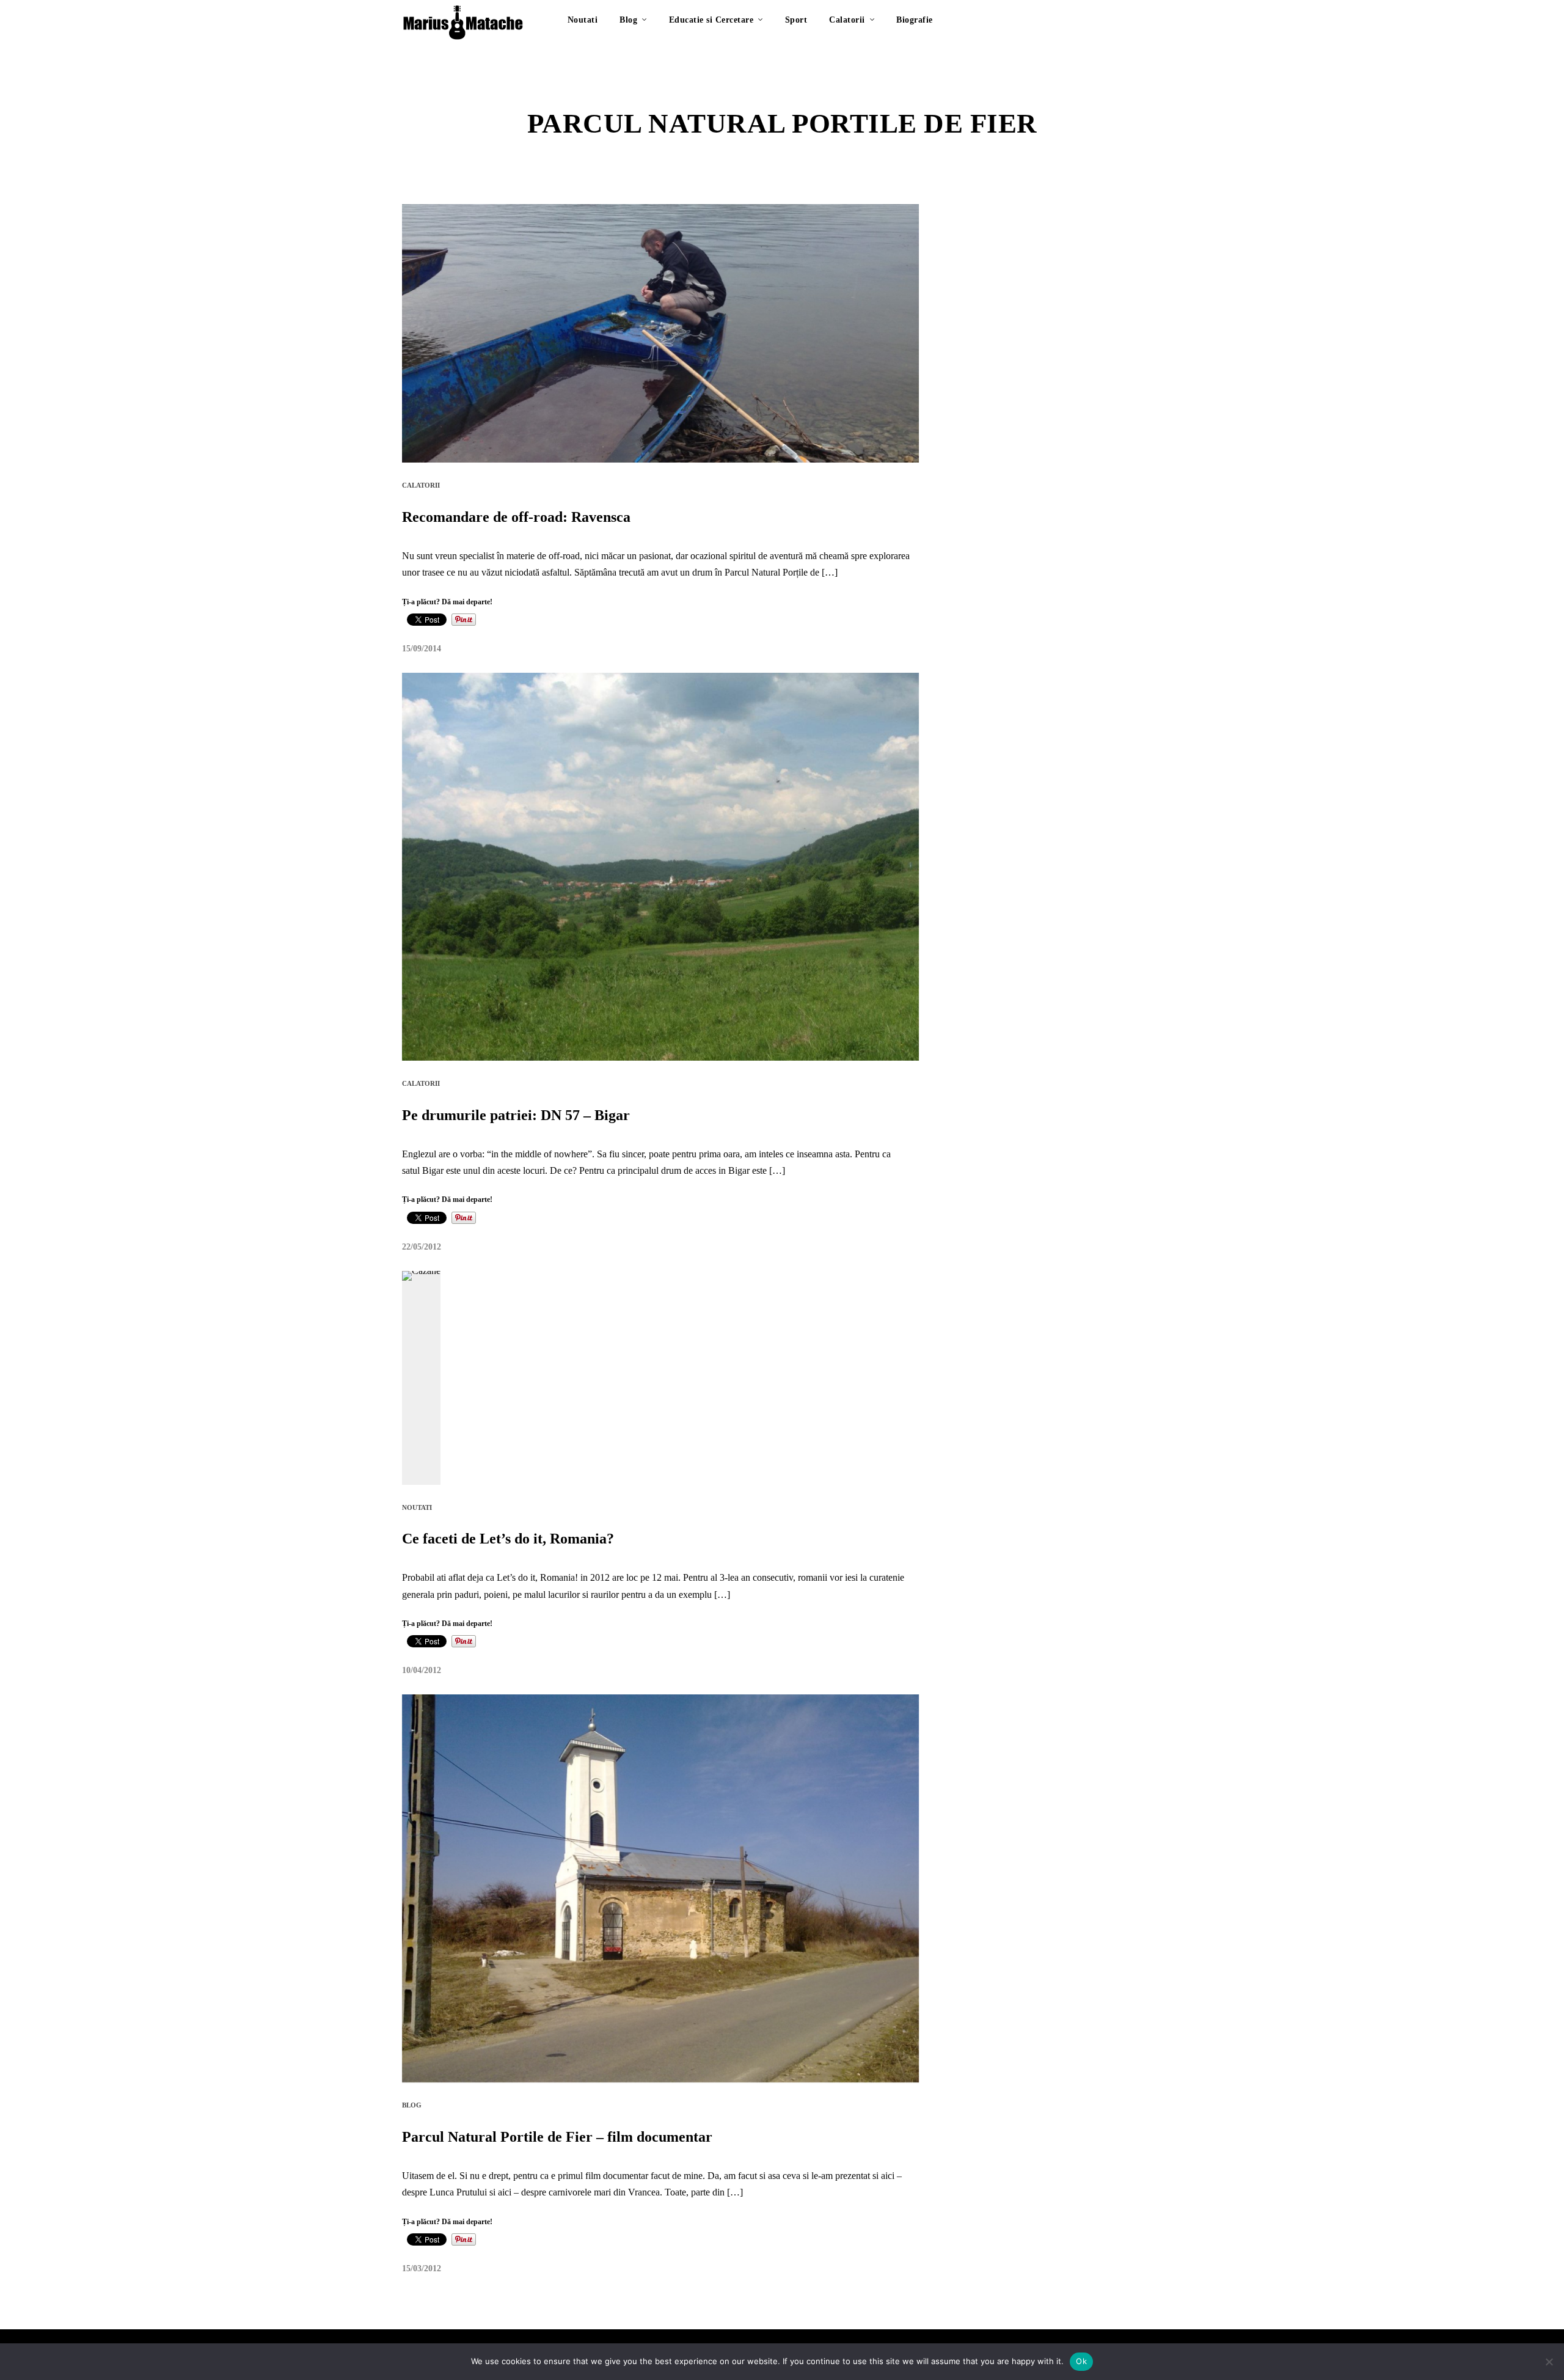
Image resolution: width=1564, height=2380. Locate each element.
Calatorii (847, 20)
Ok (1081, 2361)
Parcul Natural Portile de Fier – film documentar (557, 2137)
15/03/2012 (422, 2268)
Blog (628, 20)
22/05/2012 (422, 1247)
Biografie (915, 20)
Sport (796, 20)
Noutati (583, 20)
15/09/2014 (422, 649)
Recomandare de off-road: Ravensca (516, 517)
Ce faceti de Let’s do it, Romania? (508, 1539)
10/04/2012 (422, 1670)
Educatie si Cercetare (711, 20)
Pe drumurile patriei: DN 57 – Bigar (516, 1115)
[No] (1549, 2362)
